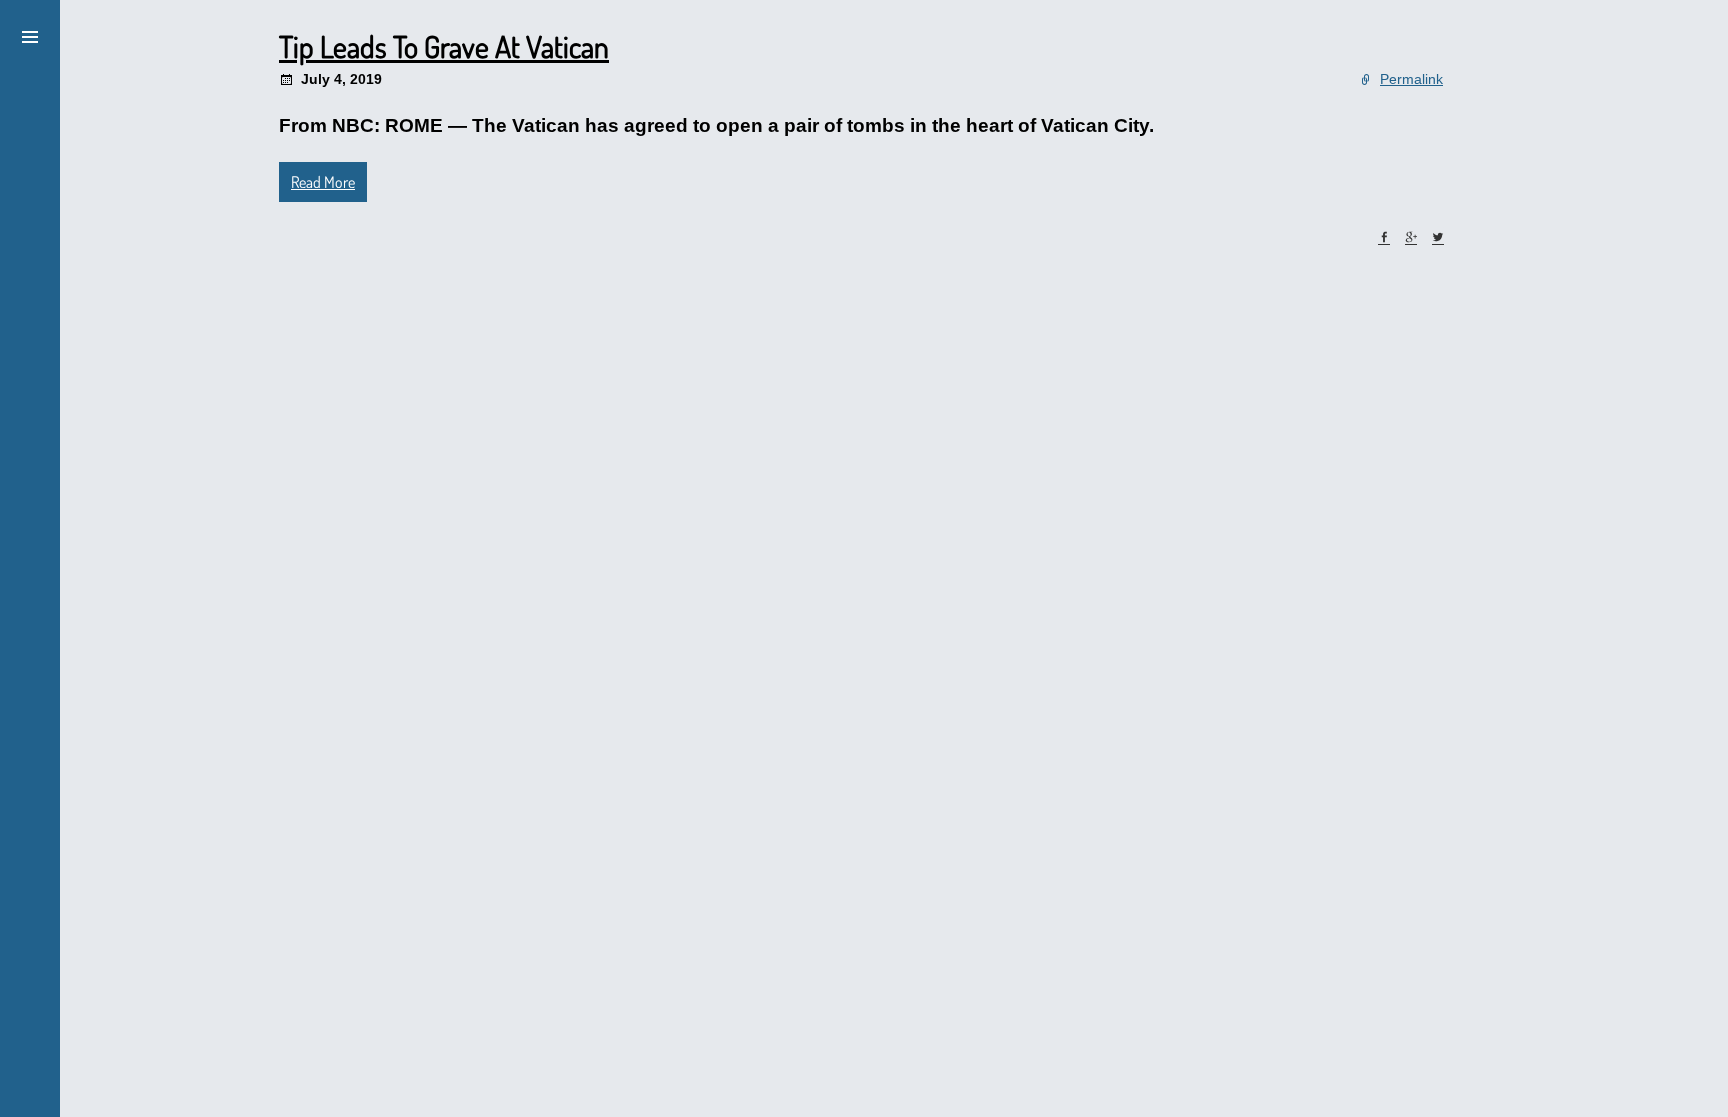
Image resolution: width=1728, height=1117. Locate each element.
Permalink (1411, 79)
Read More (323, 182)
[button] (30, 34)
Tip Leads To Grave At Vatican (444, 46)
